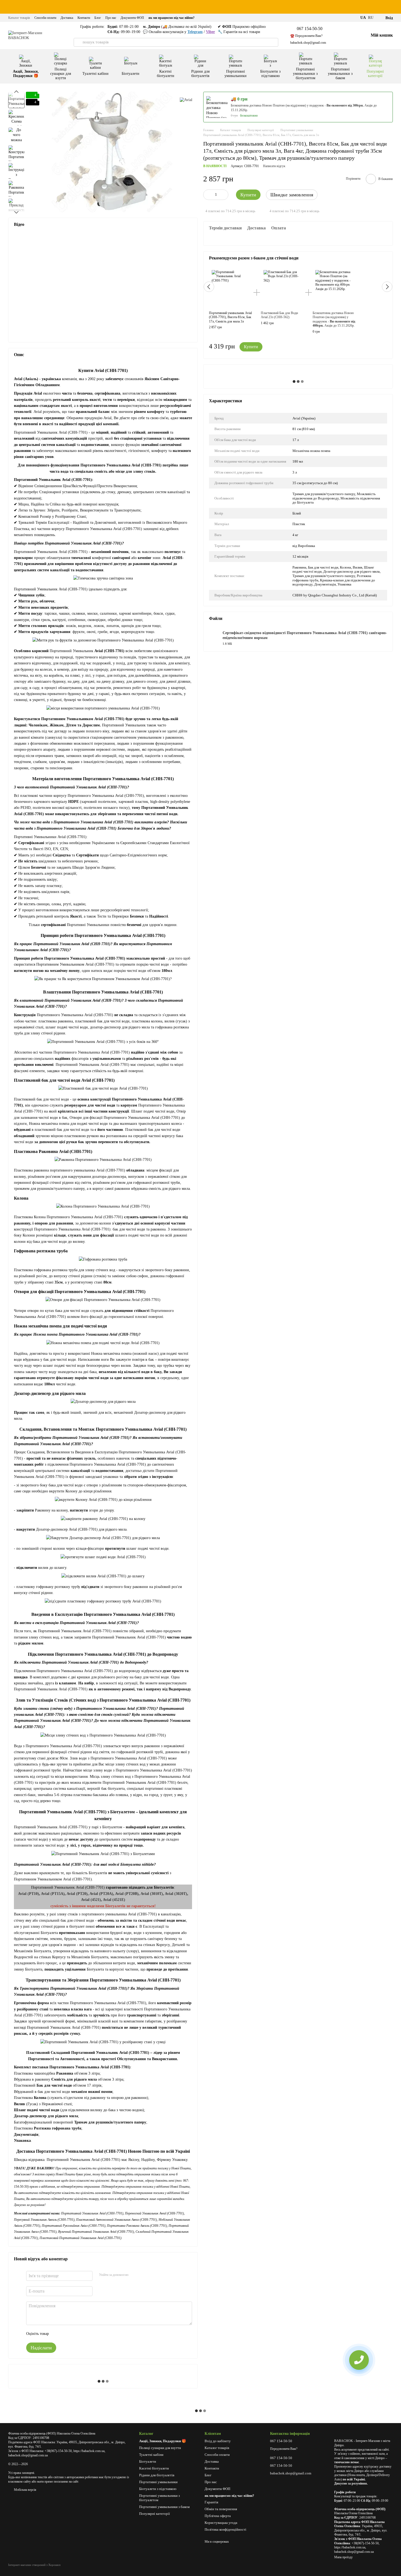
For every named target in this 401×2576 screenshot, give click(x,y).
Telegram (195, 32)
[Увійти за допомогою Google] (143, 2275)
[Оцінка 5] (93, 2334)
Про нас (111, 18)
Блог (98, 18)
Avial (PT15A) (53, 1894)
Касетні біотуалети (166, 74)
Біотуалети (131, 74)
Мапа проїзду (343, 2557)
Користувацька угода (221, 2523)
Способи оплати (45, 18)
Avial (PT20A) (101, 1894)
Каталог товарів (19, 18)
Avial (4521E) (114, 1900)
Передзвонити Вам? (284, 2449)
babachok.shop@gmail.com (308, 43)
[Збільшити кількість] (224, 195)
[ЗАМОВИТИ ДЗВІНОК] (359, 2360)
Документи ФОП (132, 18)
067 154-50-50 (310, 29)
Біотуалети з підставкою (270, 74)
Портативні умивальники (236, 74)
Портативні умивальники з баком (340, 74)
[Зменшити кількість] (207, 195)
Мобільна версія (25, 2490)
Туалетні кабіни (95, 74)
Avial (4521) (91, 1900)
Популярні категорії (375, 74)
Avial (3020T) (176, 1894)
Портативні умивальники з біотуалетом (305, 74)
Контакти (84, 18)
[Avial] (186, 100)
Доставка (67, 18)
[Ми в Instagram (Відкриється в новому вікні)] (353, 18)
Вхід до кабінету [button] (218, 2441)
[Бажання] (351, 36)
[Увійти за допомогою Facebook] (134, 2275)
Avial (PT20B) (127, 1894)
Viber (210, 32)
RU (371, 18)
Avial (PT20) (77, 1894)
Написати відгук (274, 166)
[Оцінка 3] (75, 2334)
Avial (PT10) (29, 1894)
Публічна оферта (218, 2516)
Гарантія (211, 2502)
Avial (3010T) (152, 1894)
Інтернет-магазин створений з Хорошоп (34, 2565)
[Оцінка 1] (58, 2334)
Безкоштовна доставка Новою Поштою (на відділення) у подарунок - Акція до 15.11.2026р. (334, 319)
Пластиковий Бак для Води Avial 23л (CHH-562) (279, 315)
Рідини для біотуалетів (200, 74)
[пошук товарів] (78, 42)
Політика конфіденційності (225, 2529)
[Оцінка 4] (84, 2334)
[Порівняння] (338, 36)
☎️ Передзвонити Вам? (306, 36)
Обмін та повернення (221, 2509)
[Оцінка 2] (67, 2334)
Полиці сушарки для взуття (61, 74)
